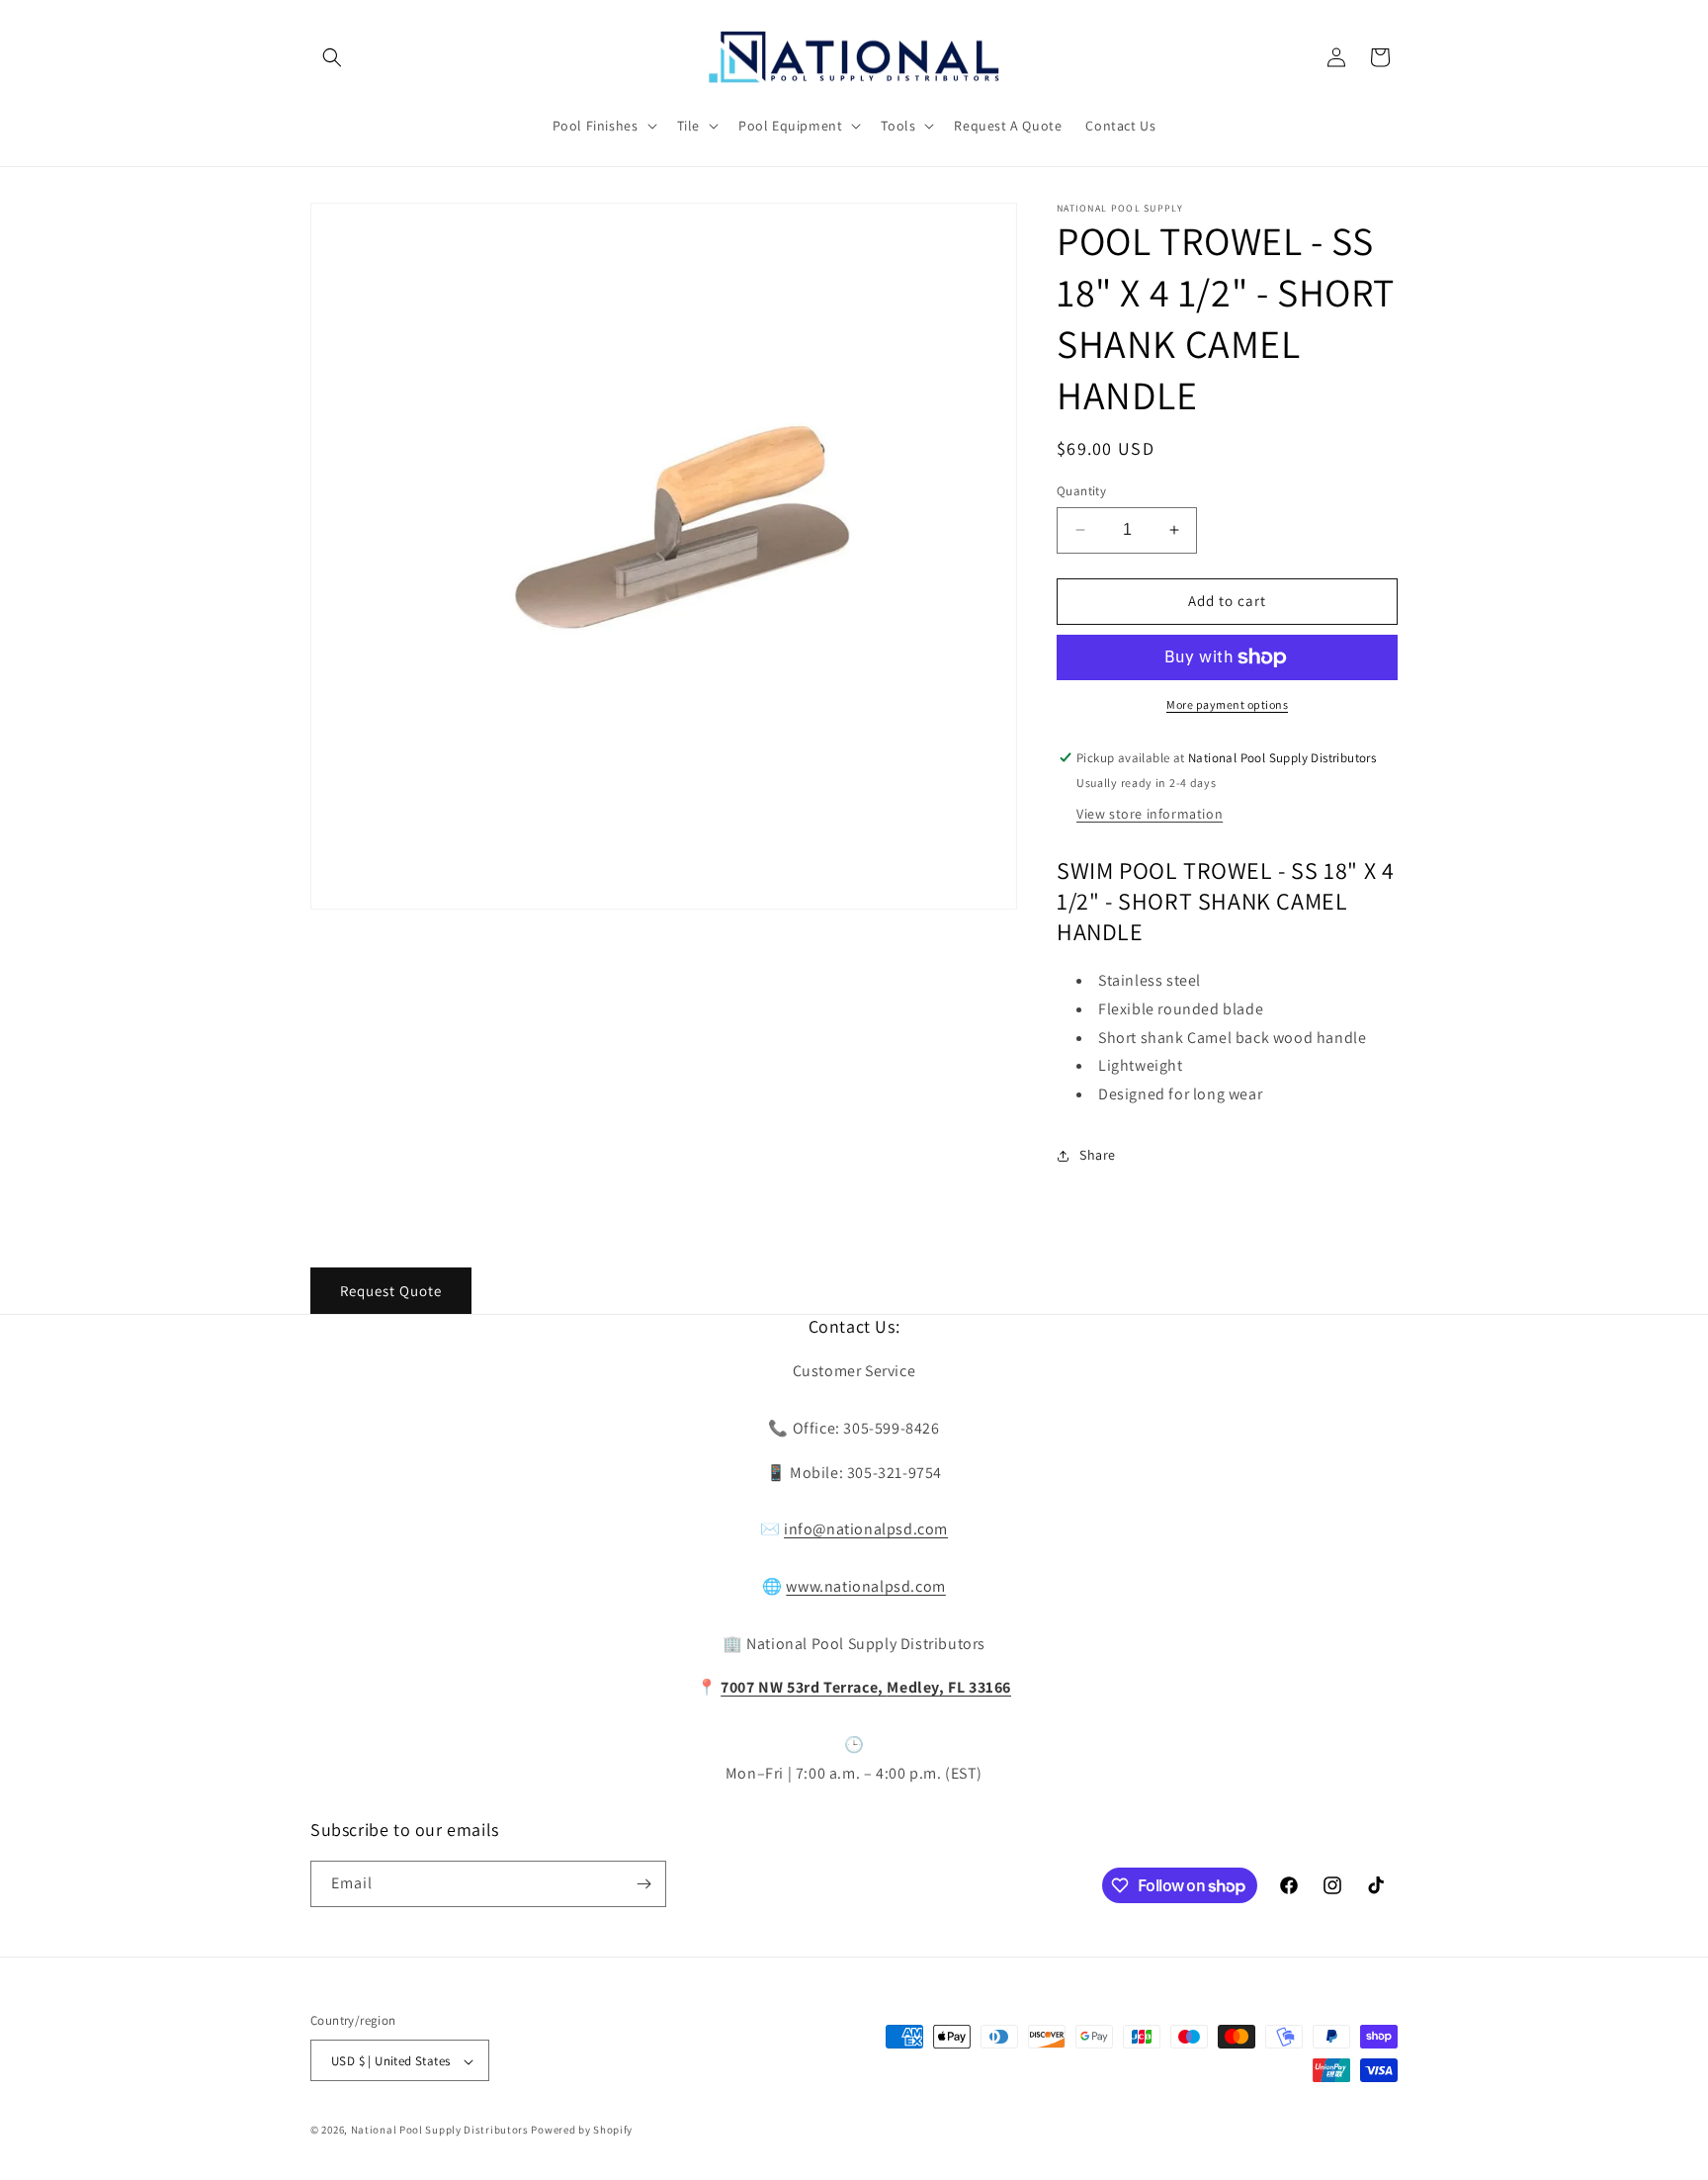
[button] (332, 57)
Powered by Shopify (582, 2131)
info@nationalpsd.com (866, 1530)
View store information (1150, 814)
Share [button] (1098, 1155)
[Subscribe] (643, 1884)
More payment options (1227, 704)
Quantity (1081, 491)
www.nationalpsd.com (865, 1586)
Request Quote (391, 1291)
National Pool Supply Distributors (440, 2131)
